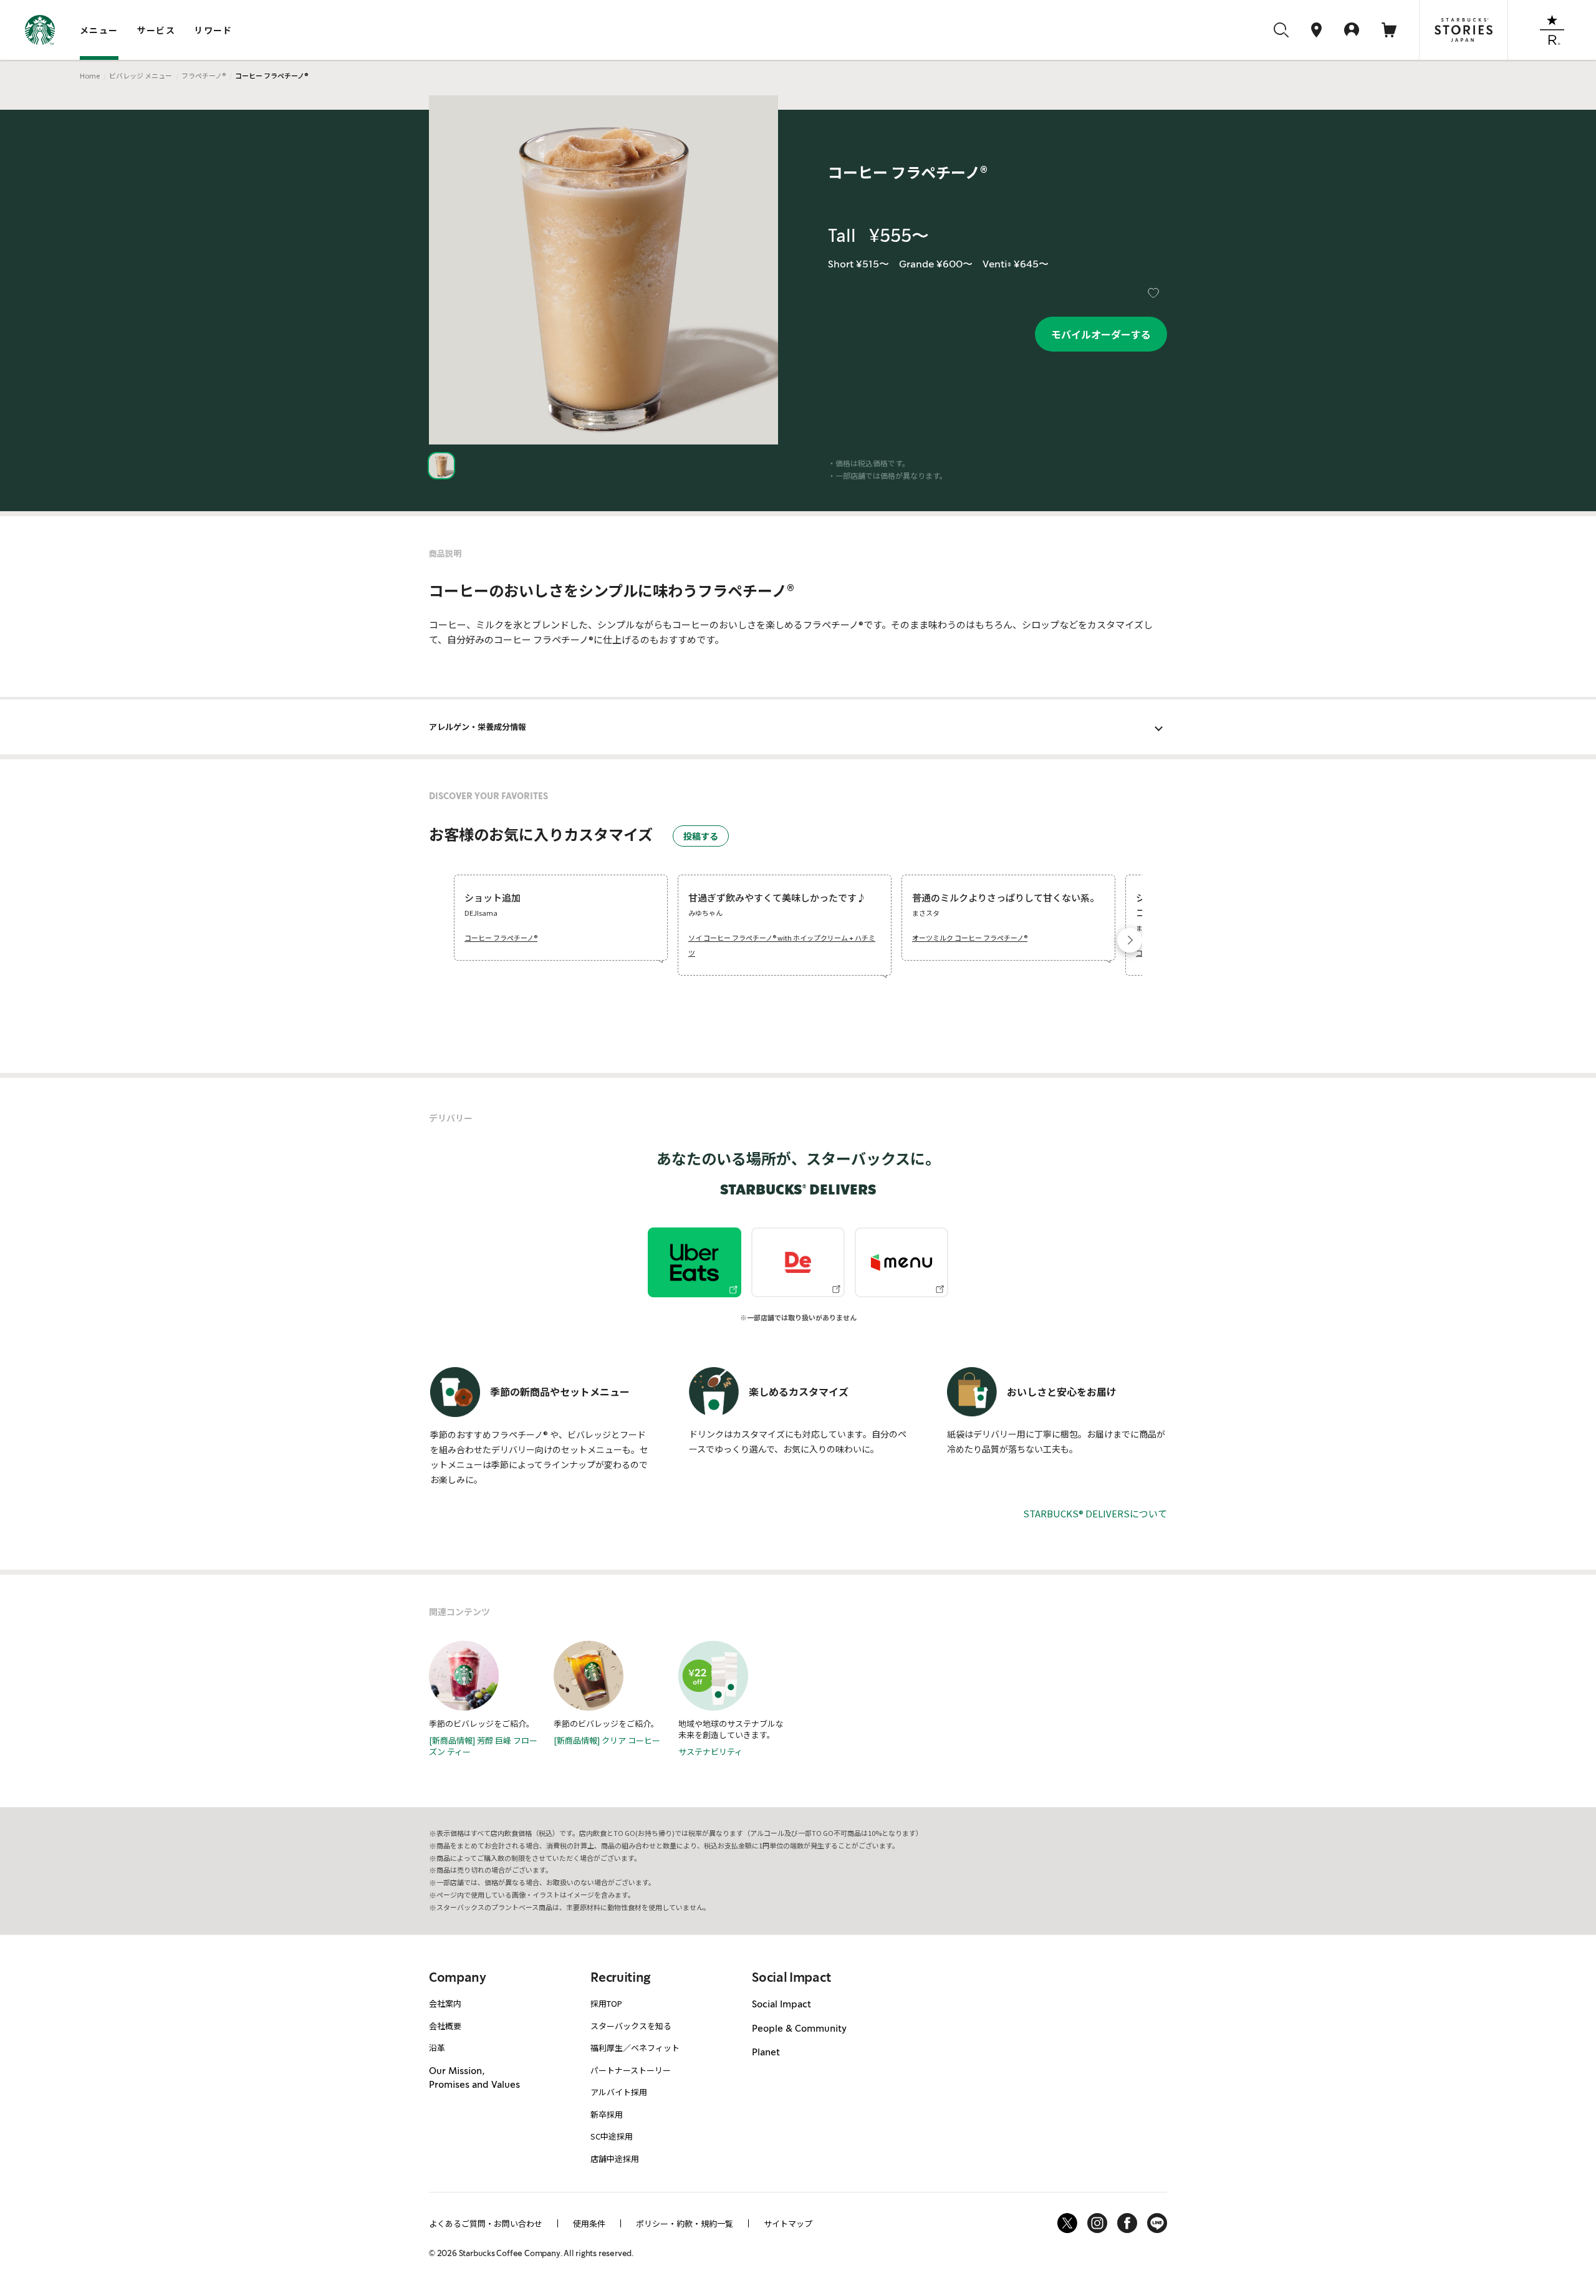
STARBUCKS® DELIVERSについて (1095, 1513)
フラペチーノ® (204, 75)
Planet (766, 2052)
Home (90, 75)
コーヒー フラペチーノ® (501, 938)
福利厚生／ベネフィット (635, 2048)
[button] (1130, 940)
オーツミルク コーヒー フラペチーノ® (970, 938)
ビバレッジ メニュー (141, 75)
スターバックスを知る (631, 2026)
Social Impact (781, 2004)
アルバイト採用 (619, 2092)
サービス (156, 30)
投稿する (701, 836)
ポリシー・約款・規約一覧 (685, 2223)
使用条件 (589, 2223)
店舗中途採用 (615, 2159)
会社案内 (445, 2003)
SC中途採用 (612, 2136)
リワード (213, 30)
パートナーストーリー (631, 2070)
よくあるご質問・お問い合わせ (486, 2223)
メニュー (99, 30)
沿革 (437, 2048)
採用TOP (606, 2003)
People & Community (799, 2029)
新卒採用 (607, 2114)
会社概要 (445, 2026)
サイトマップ (788, 2223)
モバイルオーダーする (1101, 334)
